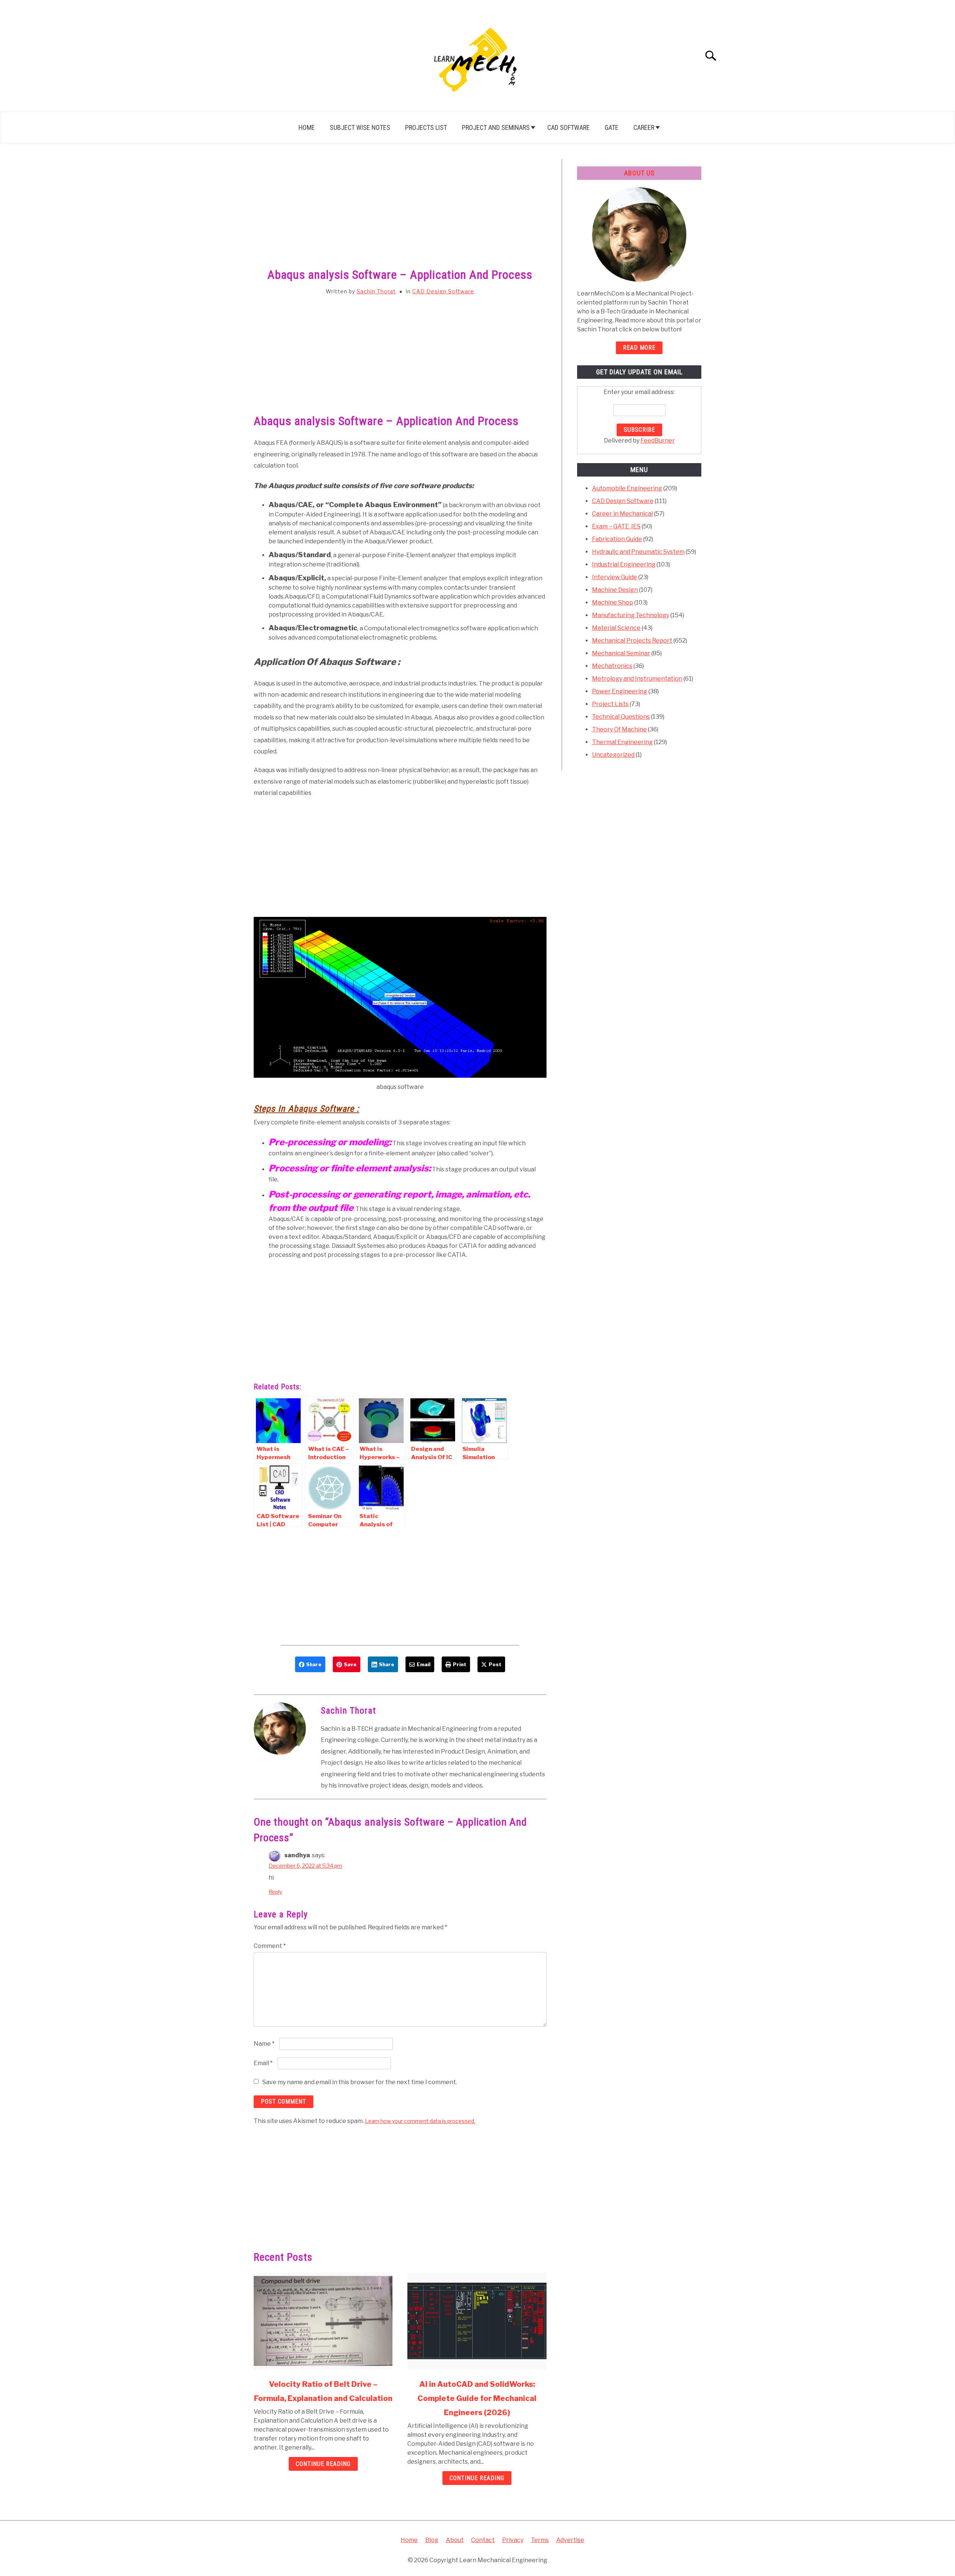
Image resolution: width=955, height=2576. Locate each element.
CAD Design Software (443, 291)
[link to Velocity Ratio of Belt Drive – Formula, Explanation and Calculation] (323, 2321)
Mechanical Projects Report (632, 641)
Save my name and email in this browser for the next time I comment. (360, 2082)
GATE (612, 127)
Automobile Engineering (627, 488)
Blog (432, 2540)
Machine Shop (613, 602)
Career (644, 127)
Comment (270, 1946)
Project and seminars (496, 127)
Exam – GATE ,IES (616, 526)
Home (307, 127)
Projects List (426, 127)
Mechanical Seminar (621, 653)
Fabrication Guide (617, 539)
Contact (483, 2540)
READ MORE (639, 348)
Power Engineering (620, 691)
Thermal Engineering (622, 742)
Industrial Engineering (624, 564)
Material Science (616, 628)
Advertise (570, 2540)
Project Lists (610, 704)
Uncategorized (613, 755)
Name (264, 2044)
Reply (275, 1892)
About (455, 2540)
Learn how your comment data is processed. (420, 2121)
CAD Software (569, 127)
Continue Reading (323, 2464)
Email (263, 2063)
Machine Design (615, 590)
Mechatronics (612, 666)
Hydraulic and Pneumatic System (638, 552)
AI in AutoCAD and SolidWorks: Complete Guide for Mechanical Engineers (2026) (477, 2398)
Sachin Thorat (376, 291)
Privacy (513, 2540)
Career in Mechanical (622, 514)
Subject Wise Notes (360, 127)
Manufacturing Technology (631, 615)
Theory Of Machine (619, 729)
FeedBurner (658, 441)
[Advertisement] (400, 214)
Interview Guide (615, 577)
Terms (540, 2540)
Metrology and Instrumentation (637, 679)
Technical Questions (621, 717)
